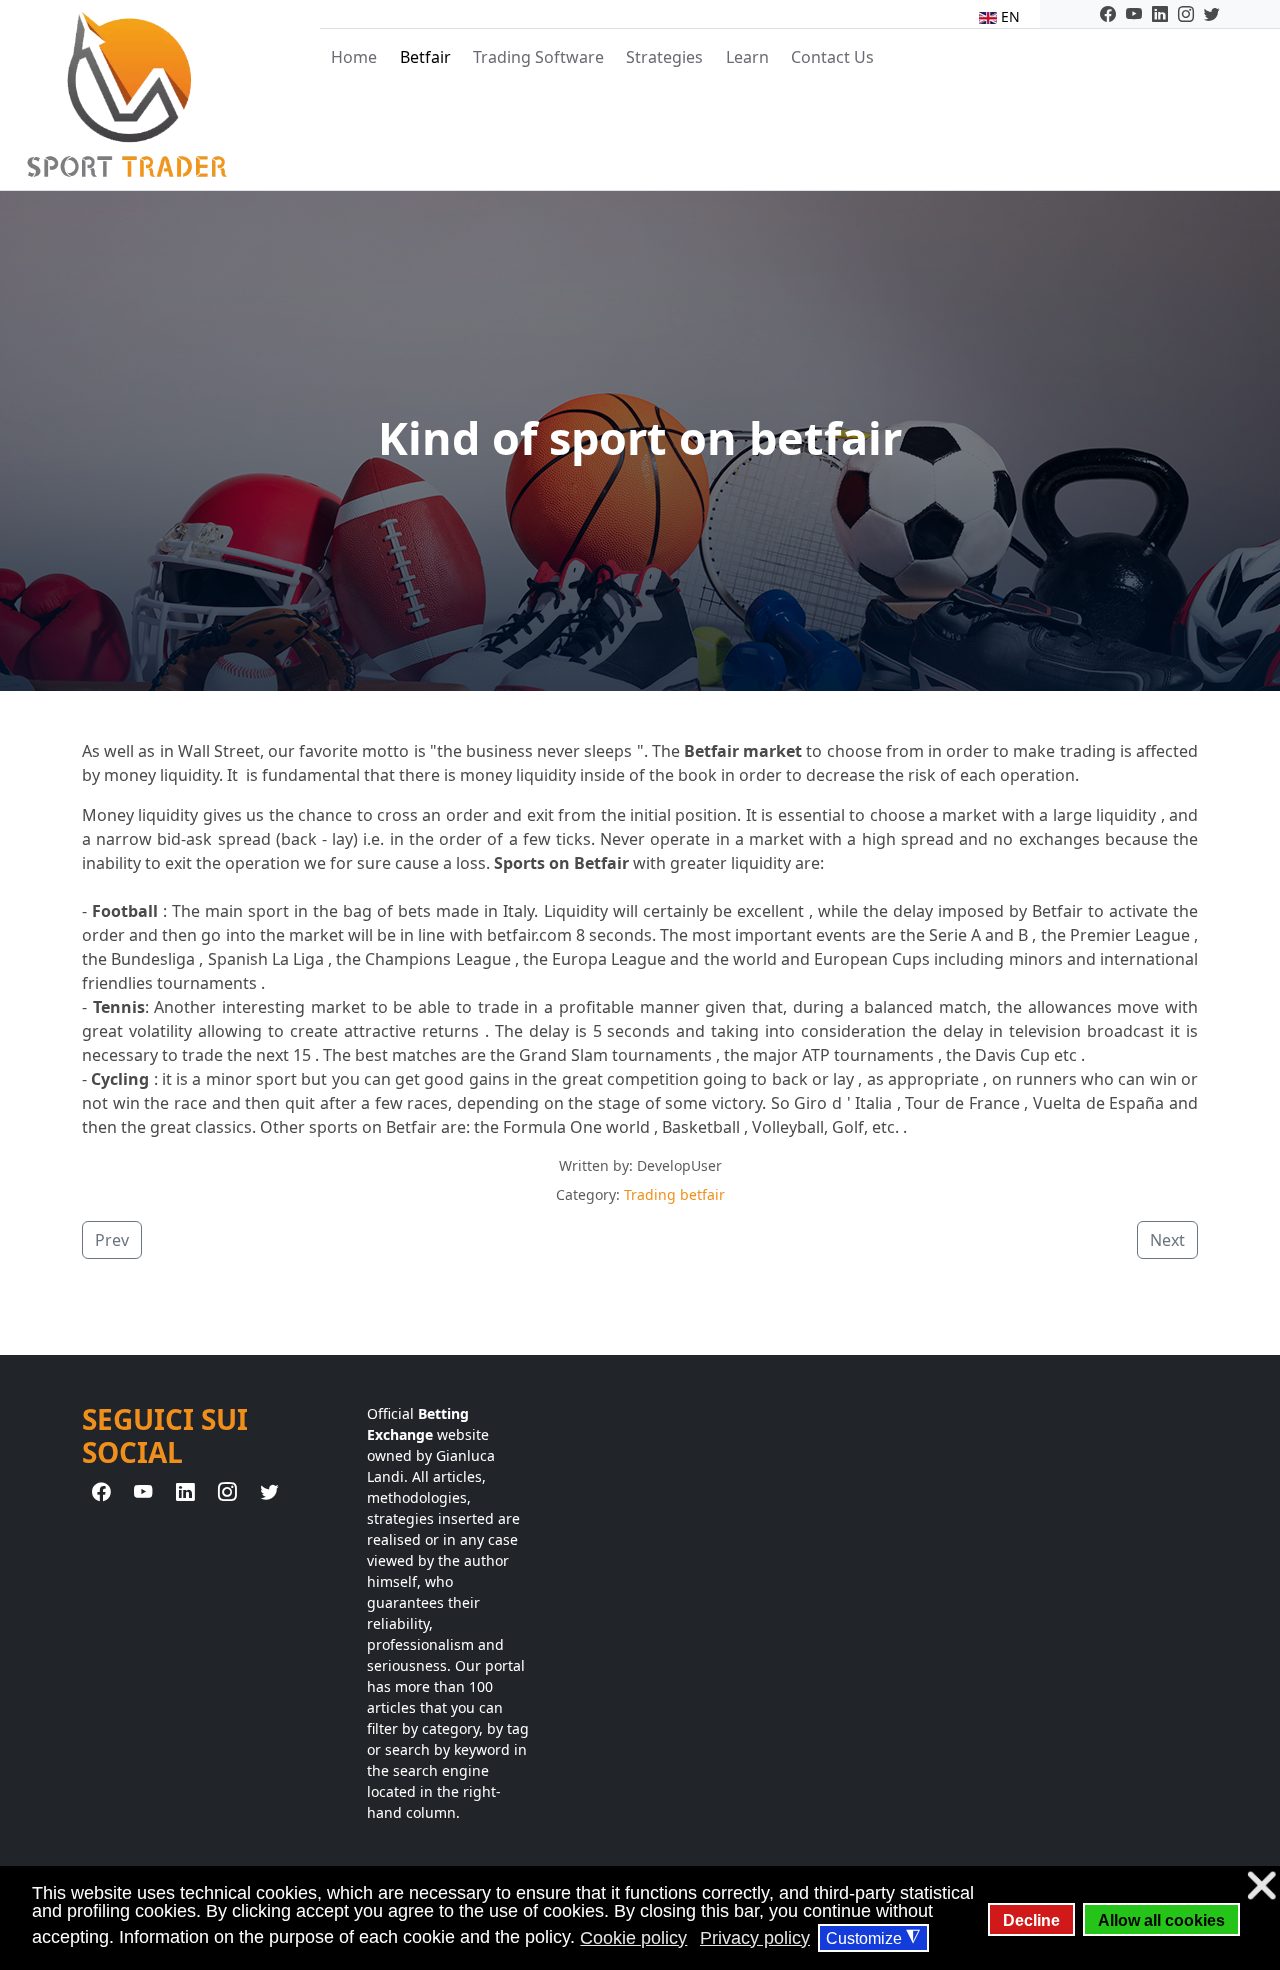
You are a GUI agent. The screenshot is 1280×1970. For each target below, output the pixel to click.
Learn (747, 57)
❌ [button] (1261, 1885)
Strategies (664, 57)
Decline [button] (1031, 1920)
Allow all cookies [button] (1161, 1920)
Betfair (425, 57)
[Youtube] (1134, 14)
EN (1008, 16)
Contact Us (832, 57)
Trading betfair (674, 1194)
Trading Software (538, 57)
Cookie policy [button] (633, 1938)
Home (354, 57)
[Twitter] (1212, 14)
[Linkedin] (1160, 14)
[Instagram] (1186, 14)
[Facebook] (1108, 14)
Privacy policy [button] (755, 1938)
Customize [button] (873, 1938)
